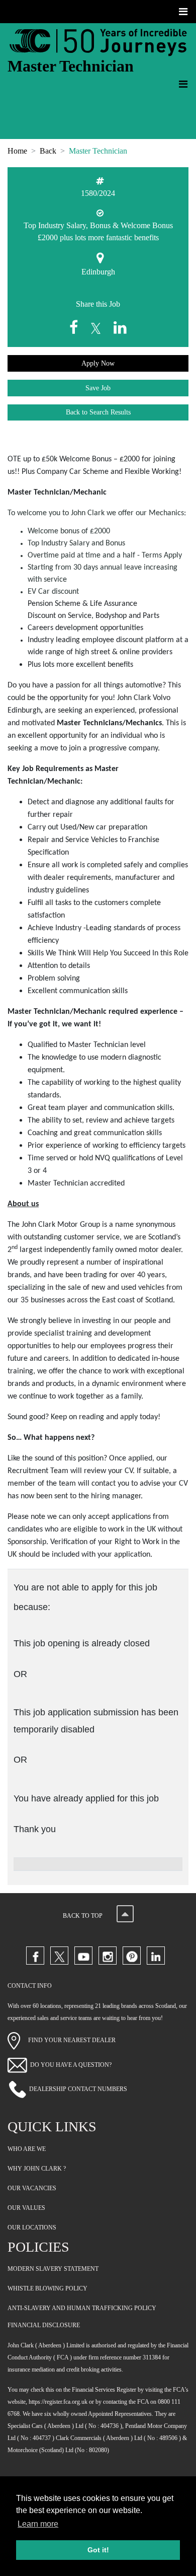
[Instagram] (108, 1956)
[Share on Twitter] (98, 328)
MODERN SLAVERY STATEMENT (53, 2269)
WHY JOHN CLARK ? (37, 2169)
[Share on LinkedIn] (120, 328)
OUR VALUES (26, 2208)
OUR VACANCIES (32, 2188)
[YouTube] (83, 1956)
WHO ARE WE (27, 2149)
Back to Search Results (98, 412)
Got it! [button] (98, 2550)
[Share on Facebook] (76, 328)
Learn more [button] (38, 2524)
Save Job (98, 388)
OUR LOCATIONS (32, 2227)
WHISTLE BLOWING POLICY (47, 2288)
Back (48, 151)
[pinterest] (132, 1956)
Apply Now (98, 363)
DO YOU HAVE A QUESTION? (71, 2065)
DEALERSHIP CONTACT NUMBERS (78, 2089)
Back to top (83, 1916)
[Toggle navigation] (184, 12)
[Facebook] (35, 1956)
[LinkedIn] (156, 1956)
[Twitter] (59, 1956)
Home (17, 151)
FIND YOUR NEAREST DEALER (68, 2040)
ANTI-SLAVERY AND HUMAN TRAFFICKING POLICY (82, 2308)
